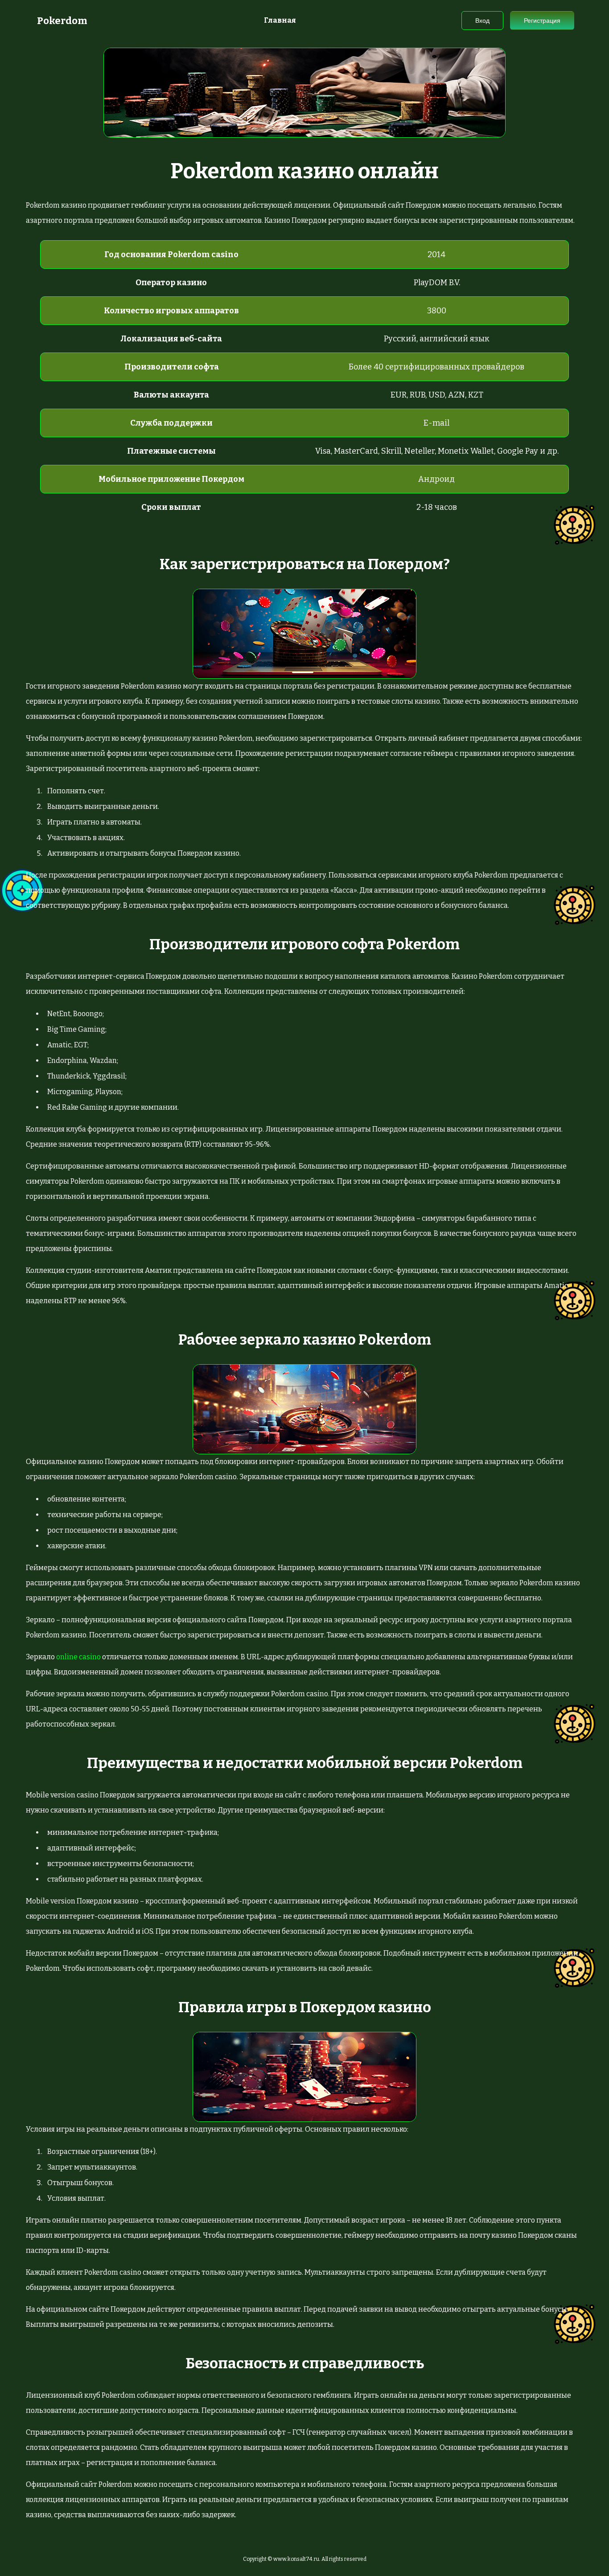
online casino (78, 1657)
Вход (482, 21)
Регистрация (542, 21)
